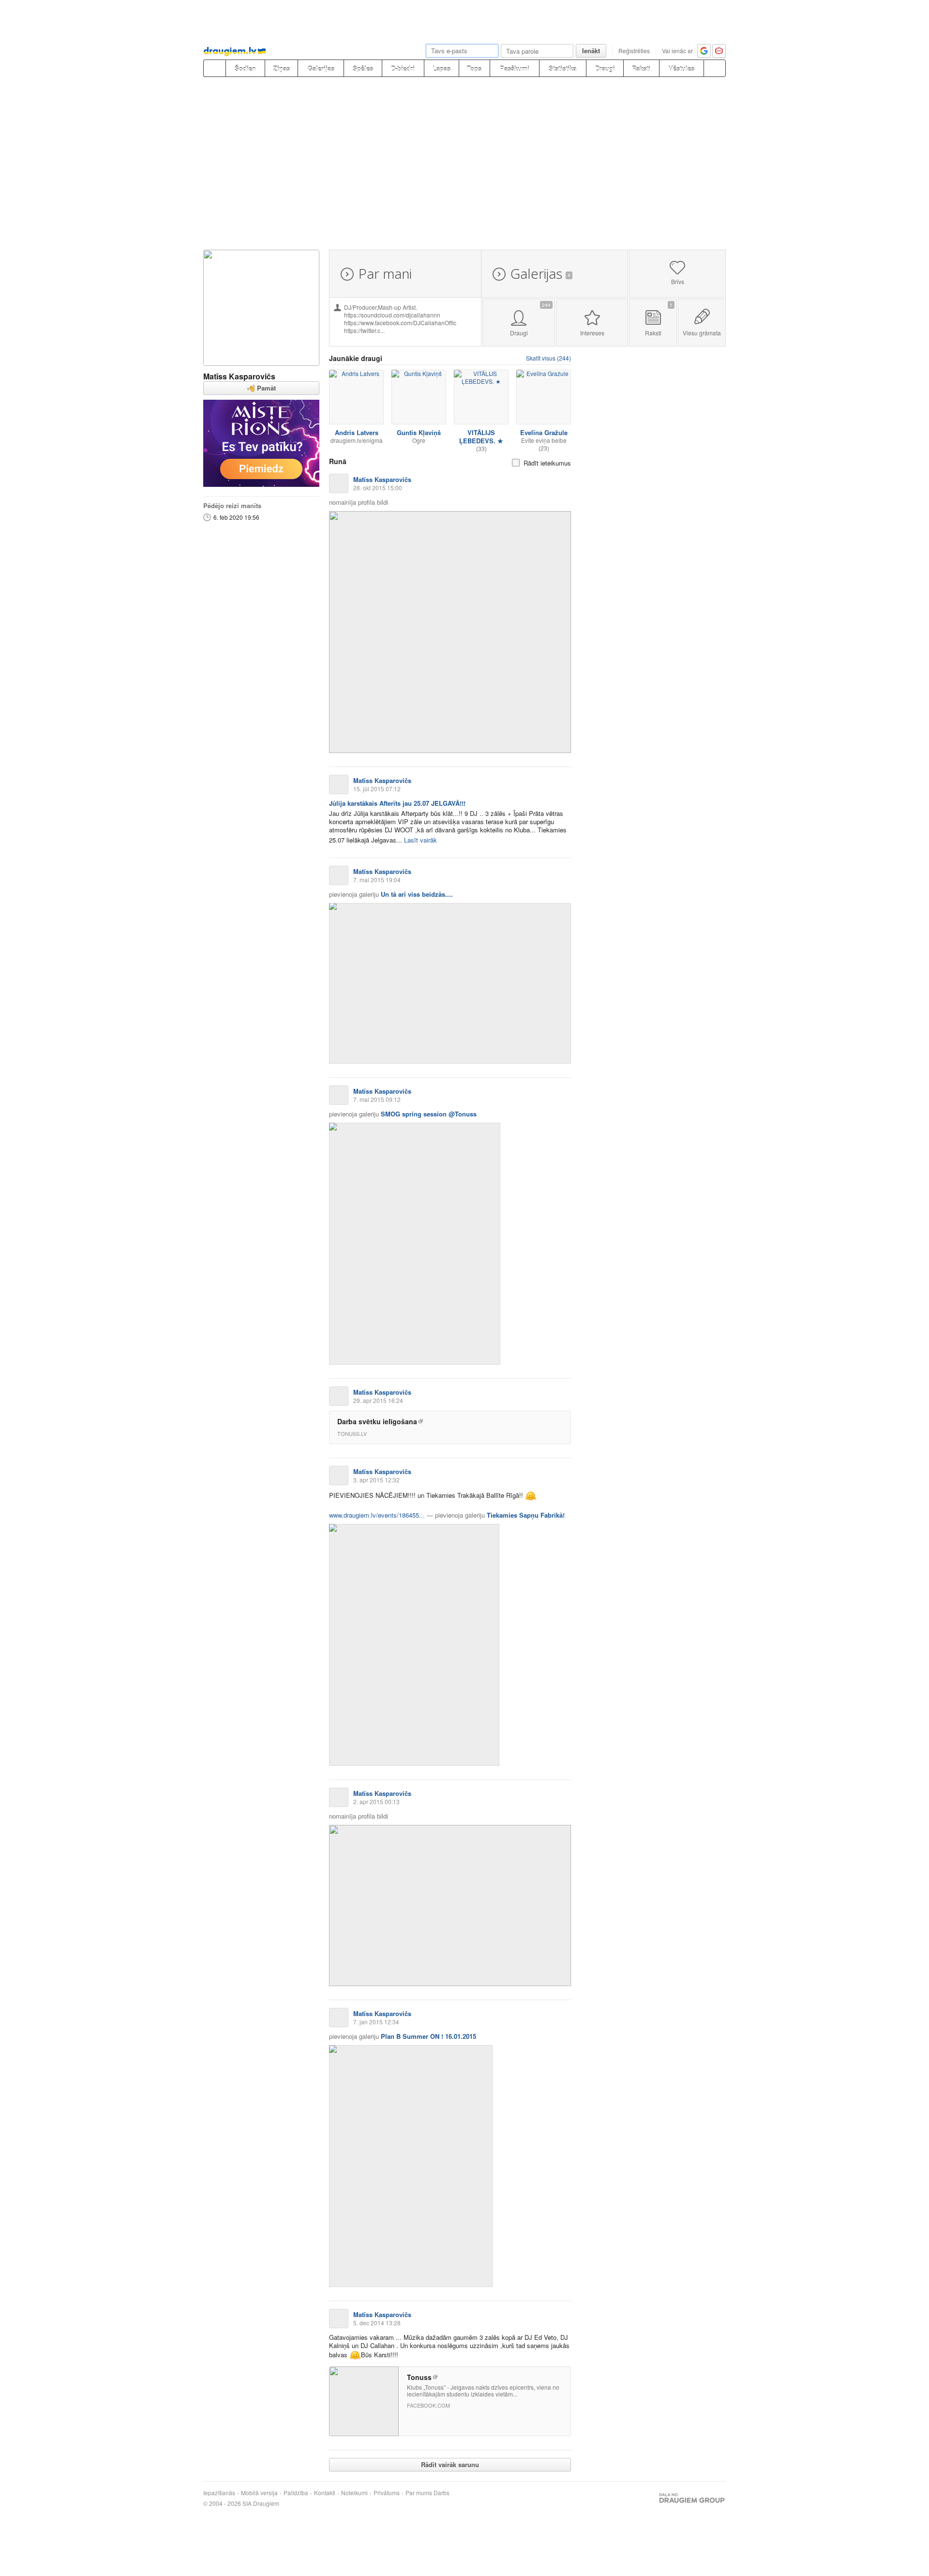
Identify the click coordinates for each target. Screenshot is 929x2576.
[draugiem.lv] (214, 68)
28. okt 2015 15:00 (378, 488)
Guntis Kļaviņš (419, 432)
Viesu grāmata (702, 333)
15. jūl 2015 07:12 (377, 789)
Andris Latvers (357, 432)
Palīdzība (296, 2493)
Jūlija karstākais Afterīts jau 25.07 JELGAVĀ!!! (397, 803)
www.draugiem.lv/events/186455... (377, 1515)
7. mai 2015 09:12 (377, 1099)
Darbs (442, 2493)
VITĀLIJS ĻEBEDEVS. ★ (481, 437)
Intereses (592, 333)
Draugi (605, 68)
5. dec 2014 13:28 (377, 2323)
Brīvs (678, 281)
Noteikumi (354, 2493)
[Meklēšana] (715, 68)
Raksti (641, 68)
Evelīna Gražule (544, 432)
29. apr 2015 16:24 (378, 1400)
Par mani (385, 273)
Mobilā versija (259, 2493)
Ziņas (282, 68)
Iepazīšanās (219, 2493)
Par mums (419, 2493)
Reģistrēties (634, 51)
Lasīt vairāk (420, 840)
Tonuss (419, 2377)
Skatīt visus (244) (548, 358)
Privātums (387, 2493)
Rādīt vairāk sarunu (450, 2464)
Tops (474, 68)
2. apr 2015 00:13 (376, 1801)
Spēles (363, 68)
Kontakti (325, 2493)
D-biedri (403, 68)
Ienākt (591, 51)
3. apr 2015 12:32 (376, 1480)
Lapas (442, 68)
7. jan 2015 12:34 (376, 2022)
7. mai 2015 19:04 (377, 880)
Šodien (245, 68)
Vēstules (682, 68)
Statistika (562, 68)
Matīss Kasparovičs (239, 376)
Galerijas (321, 68)
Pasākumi (515, 68)
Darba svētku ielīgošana (377, 1421)
